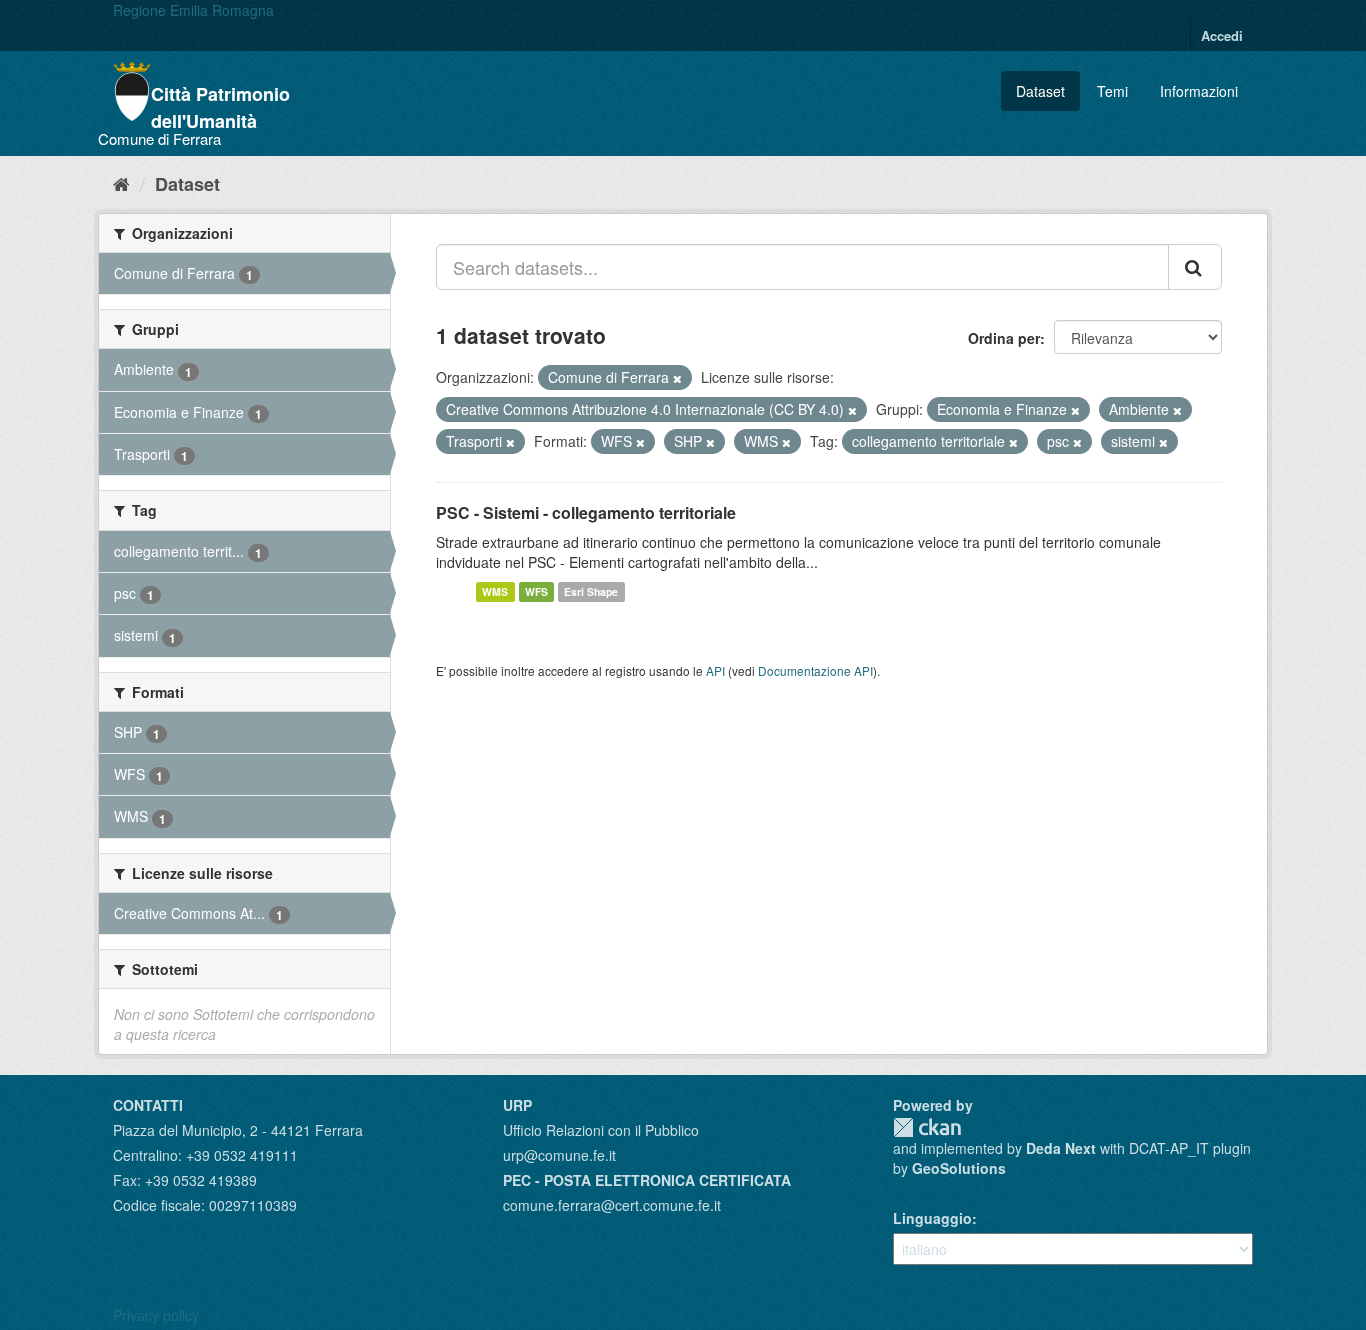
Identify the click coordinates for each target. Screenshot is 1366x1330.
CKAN (927, 1127)
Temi (1112, 91)
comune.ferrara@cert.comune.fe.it (612, 1205)
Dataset (1040, 91)
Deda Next (1061, 1148)
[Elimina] (677, 378)
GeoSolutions (959, 1168)
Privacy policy (156, 1315)
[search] (1195, 267)
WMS (495, 591)
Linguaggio (932, 1218)
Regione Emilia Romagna (193, 10)
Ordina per (1004, 338)
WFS (536, 591)
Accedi (1222, 35)
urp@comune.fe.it (559, 1155)
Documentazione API (815, 670)
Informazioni (1199, 91)
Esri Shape (591, 591)
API (715, 670)
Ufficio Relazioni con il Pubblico (601, 1130)
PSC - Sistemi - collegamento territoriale (586, 512)
